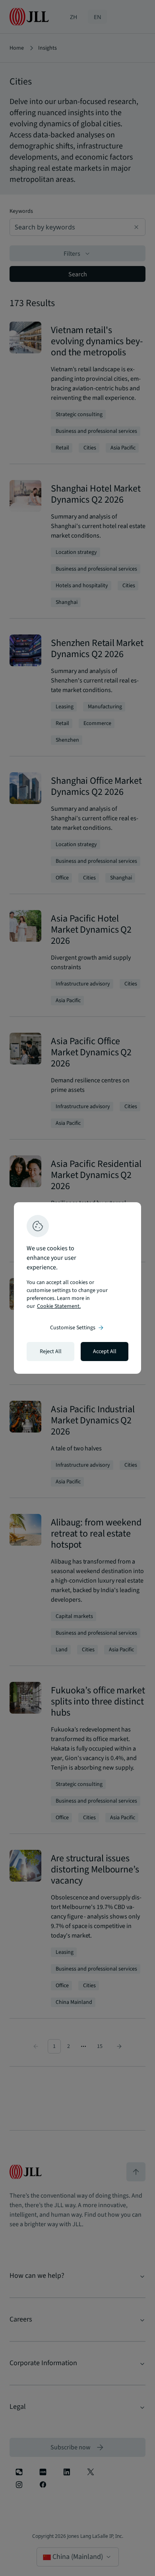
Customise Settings (77, 1328)
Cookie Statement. (59, 1306)
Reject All (51, 1352)
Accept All (105, 1352)
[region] (77, 1288)
